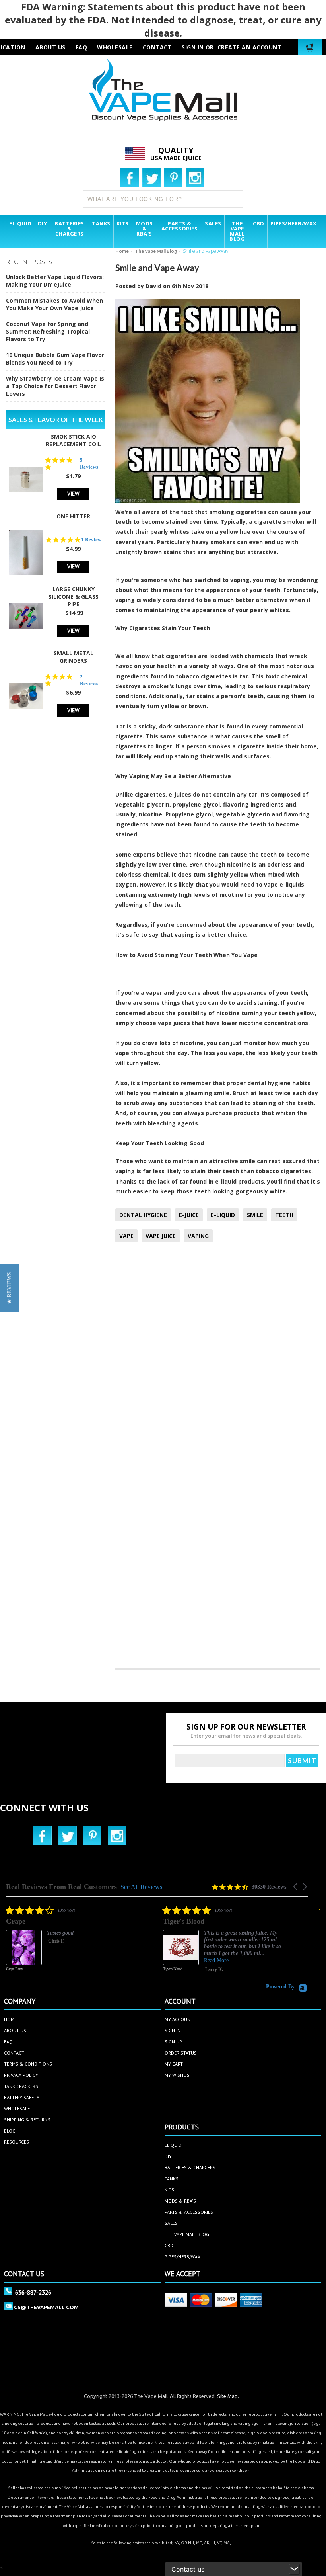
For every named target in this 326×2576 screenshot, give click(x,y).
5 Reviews (89, 463)
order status (181, 2053)
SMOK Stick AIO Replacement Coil (73, 440)
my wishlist (179, 2075)
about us (50, 47)
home (10, 2019)
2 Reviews (89, 680)
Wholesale (17, 2108)
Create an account (250, 47)
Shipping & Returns (27, 2120)
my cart (174, 2064)
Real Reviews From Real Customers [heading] (61, 1887)
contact (157, 47)
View (73, 493)
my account (179, 2019)
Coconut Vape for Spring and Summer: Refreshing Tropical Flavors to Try (48, 331)
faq (81, 47)
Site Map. (228, 2396)
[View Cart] (311, 47)
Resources (16, 2142)
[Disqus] (218, 1354)
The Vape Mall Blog (156, 251)
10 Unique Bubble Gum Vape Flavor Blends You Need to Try (55, 359)
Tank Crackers (21, 2086)
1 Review (91, 540)
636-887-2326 (33, 2292)
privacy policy (21, 2075)
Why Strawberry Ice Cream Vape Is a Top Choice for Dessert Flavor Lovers (55, 386)
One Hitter (73, 516)
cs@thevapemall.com (46, 2307)
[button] (296, 1887)
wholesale (115, 47)
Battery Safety (22, 2097)
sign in (173, 2030)
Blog (10, 2131)
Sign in (193, 47)
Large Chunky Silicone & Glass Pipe (74, 597)
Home (122, 251)
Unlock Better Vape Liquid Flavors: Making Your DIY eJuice (55, 281)
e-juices (180, 794)
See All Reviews (141, 1887)
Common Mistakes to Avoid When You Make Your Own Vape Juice (54, 304)
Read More (102, 1960)
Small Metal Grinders (74, 657)
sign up (173, 2042)
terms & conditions (28, 2064)
